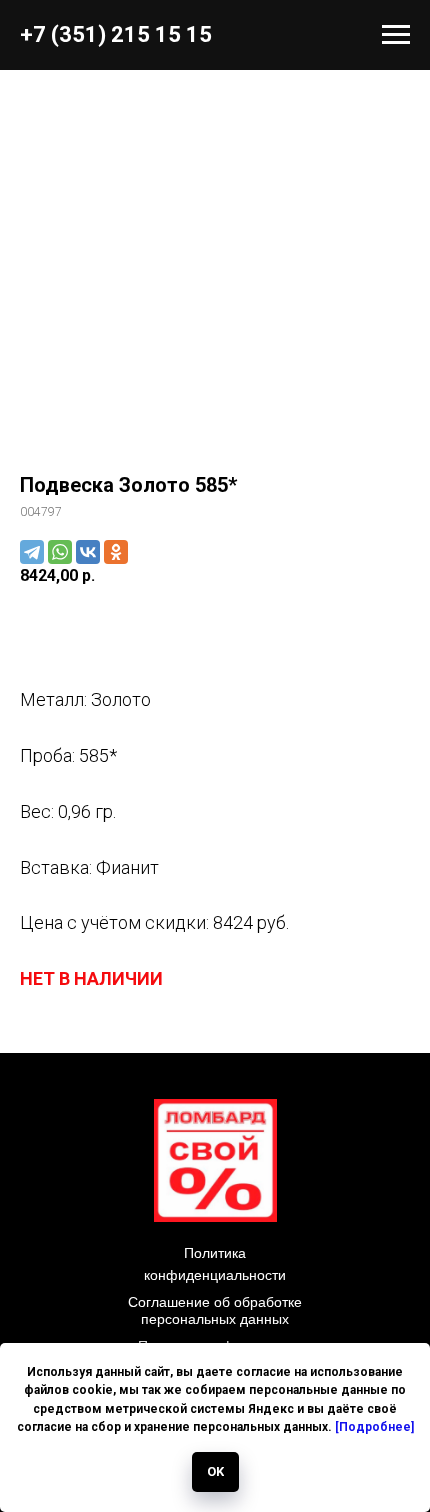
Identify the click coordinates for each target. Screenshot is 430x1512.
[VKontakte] (88, 552)
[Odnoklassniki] (116, 552)
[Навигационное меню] (396, 35)
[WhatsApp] (60, 552)
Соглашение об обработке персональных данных (215, 1310)
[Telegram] (32, 552)
